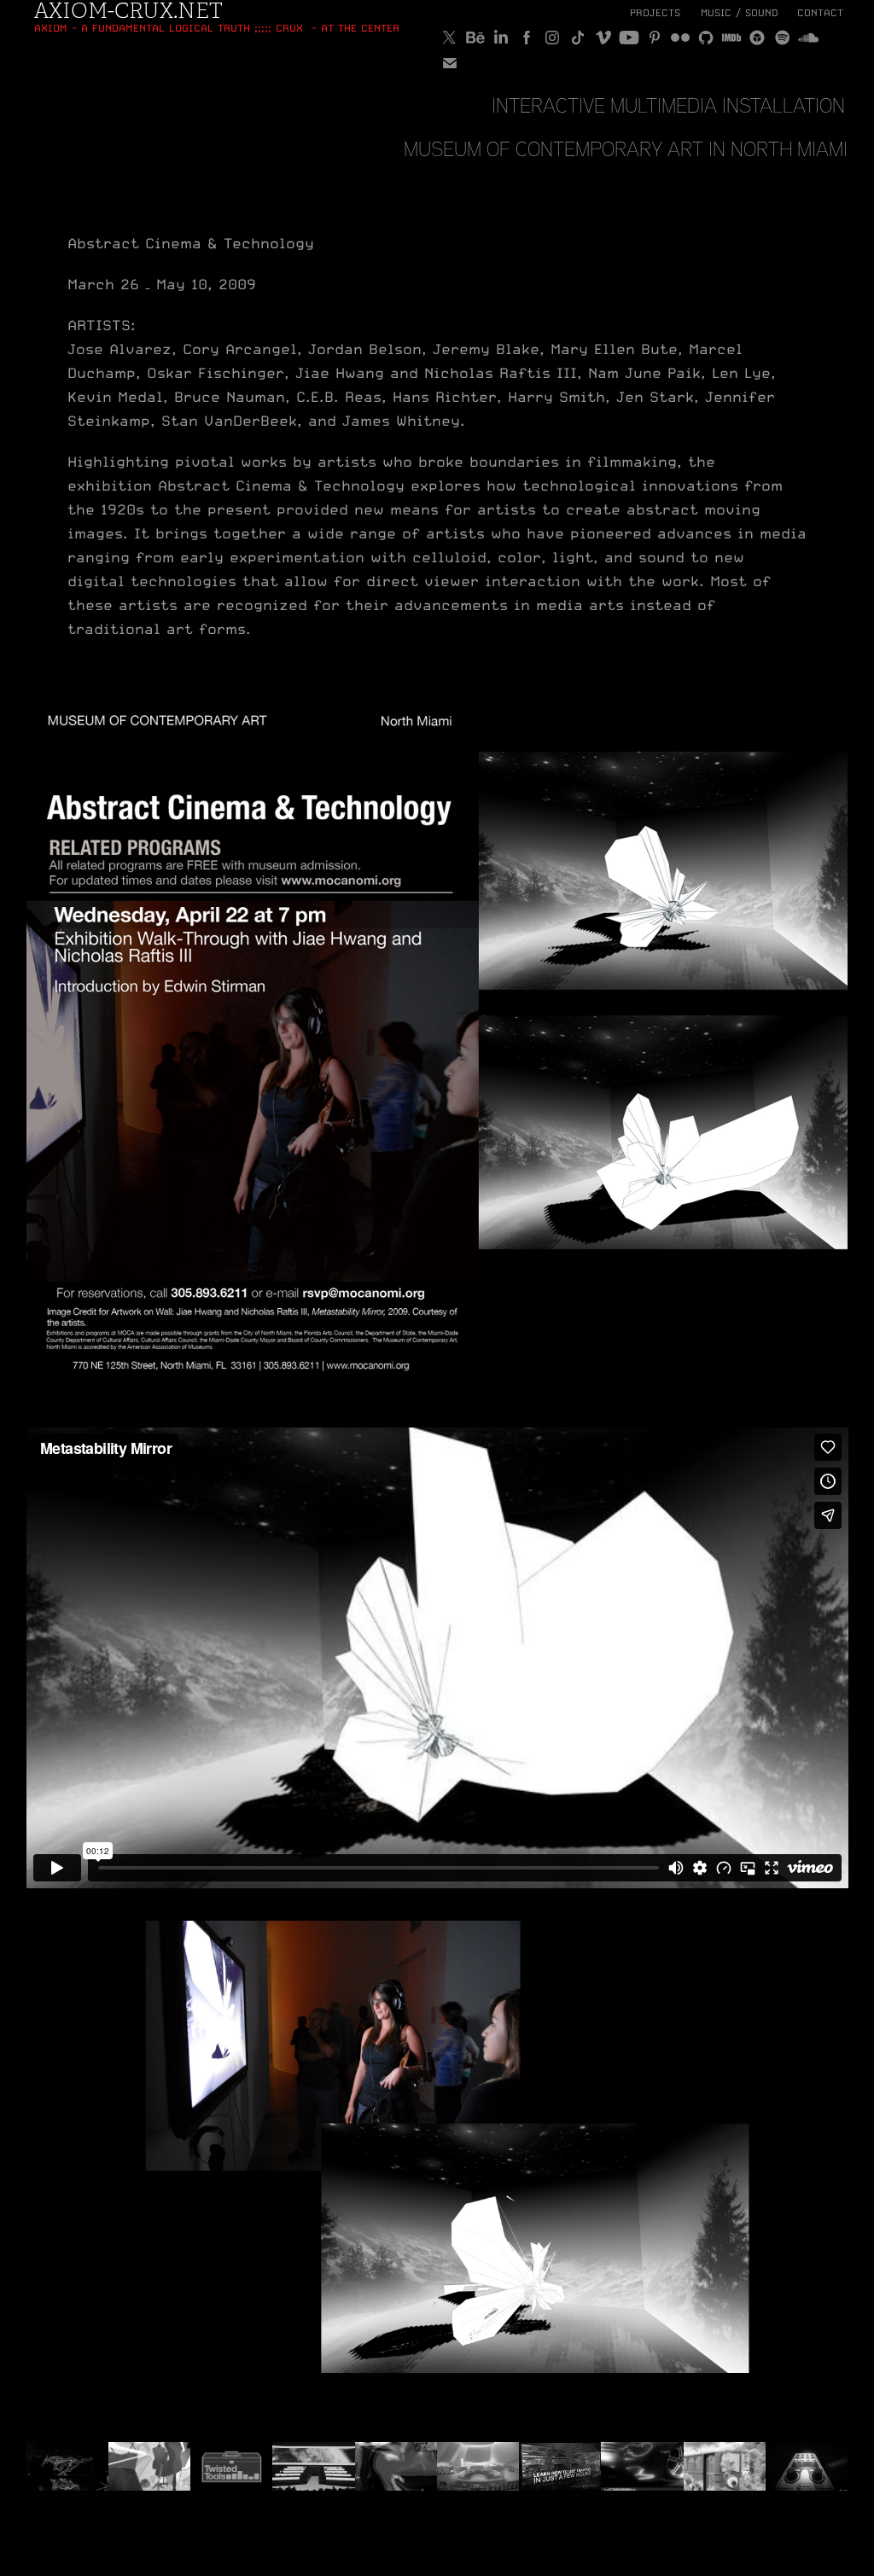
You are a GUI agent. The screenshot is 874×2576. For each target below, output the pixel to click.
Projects (655, 13)
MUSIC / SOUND (740, 13)
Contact (820, 13)
